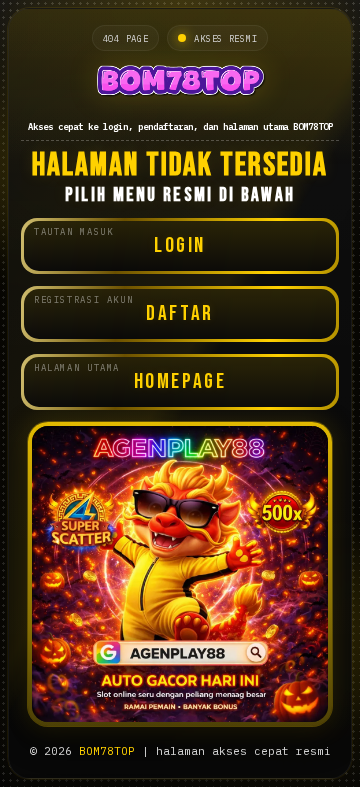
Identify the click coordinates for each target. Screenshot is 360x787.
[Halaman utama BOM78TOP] (180, 83)
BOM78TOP (107, 751)
